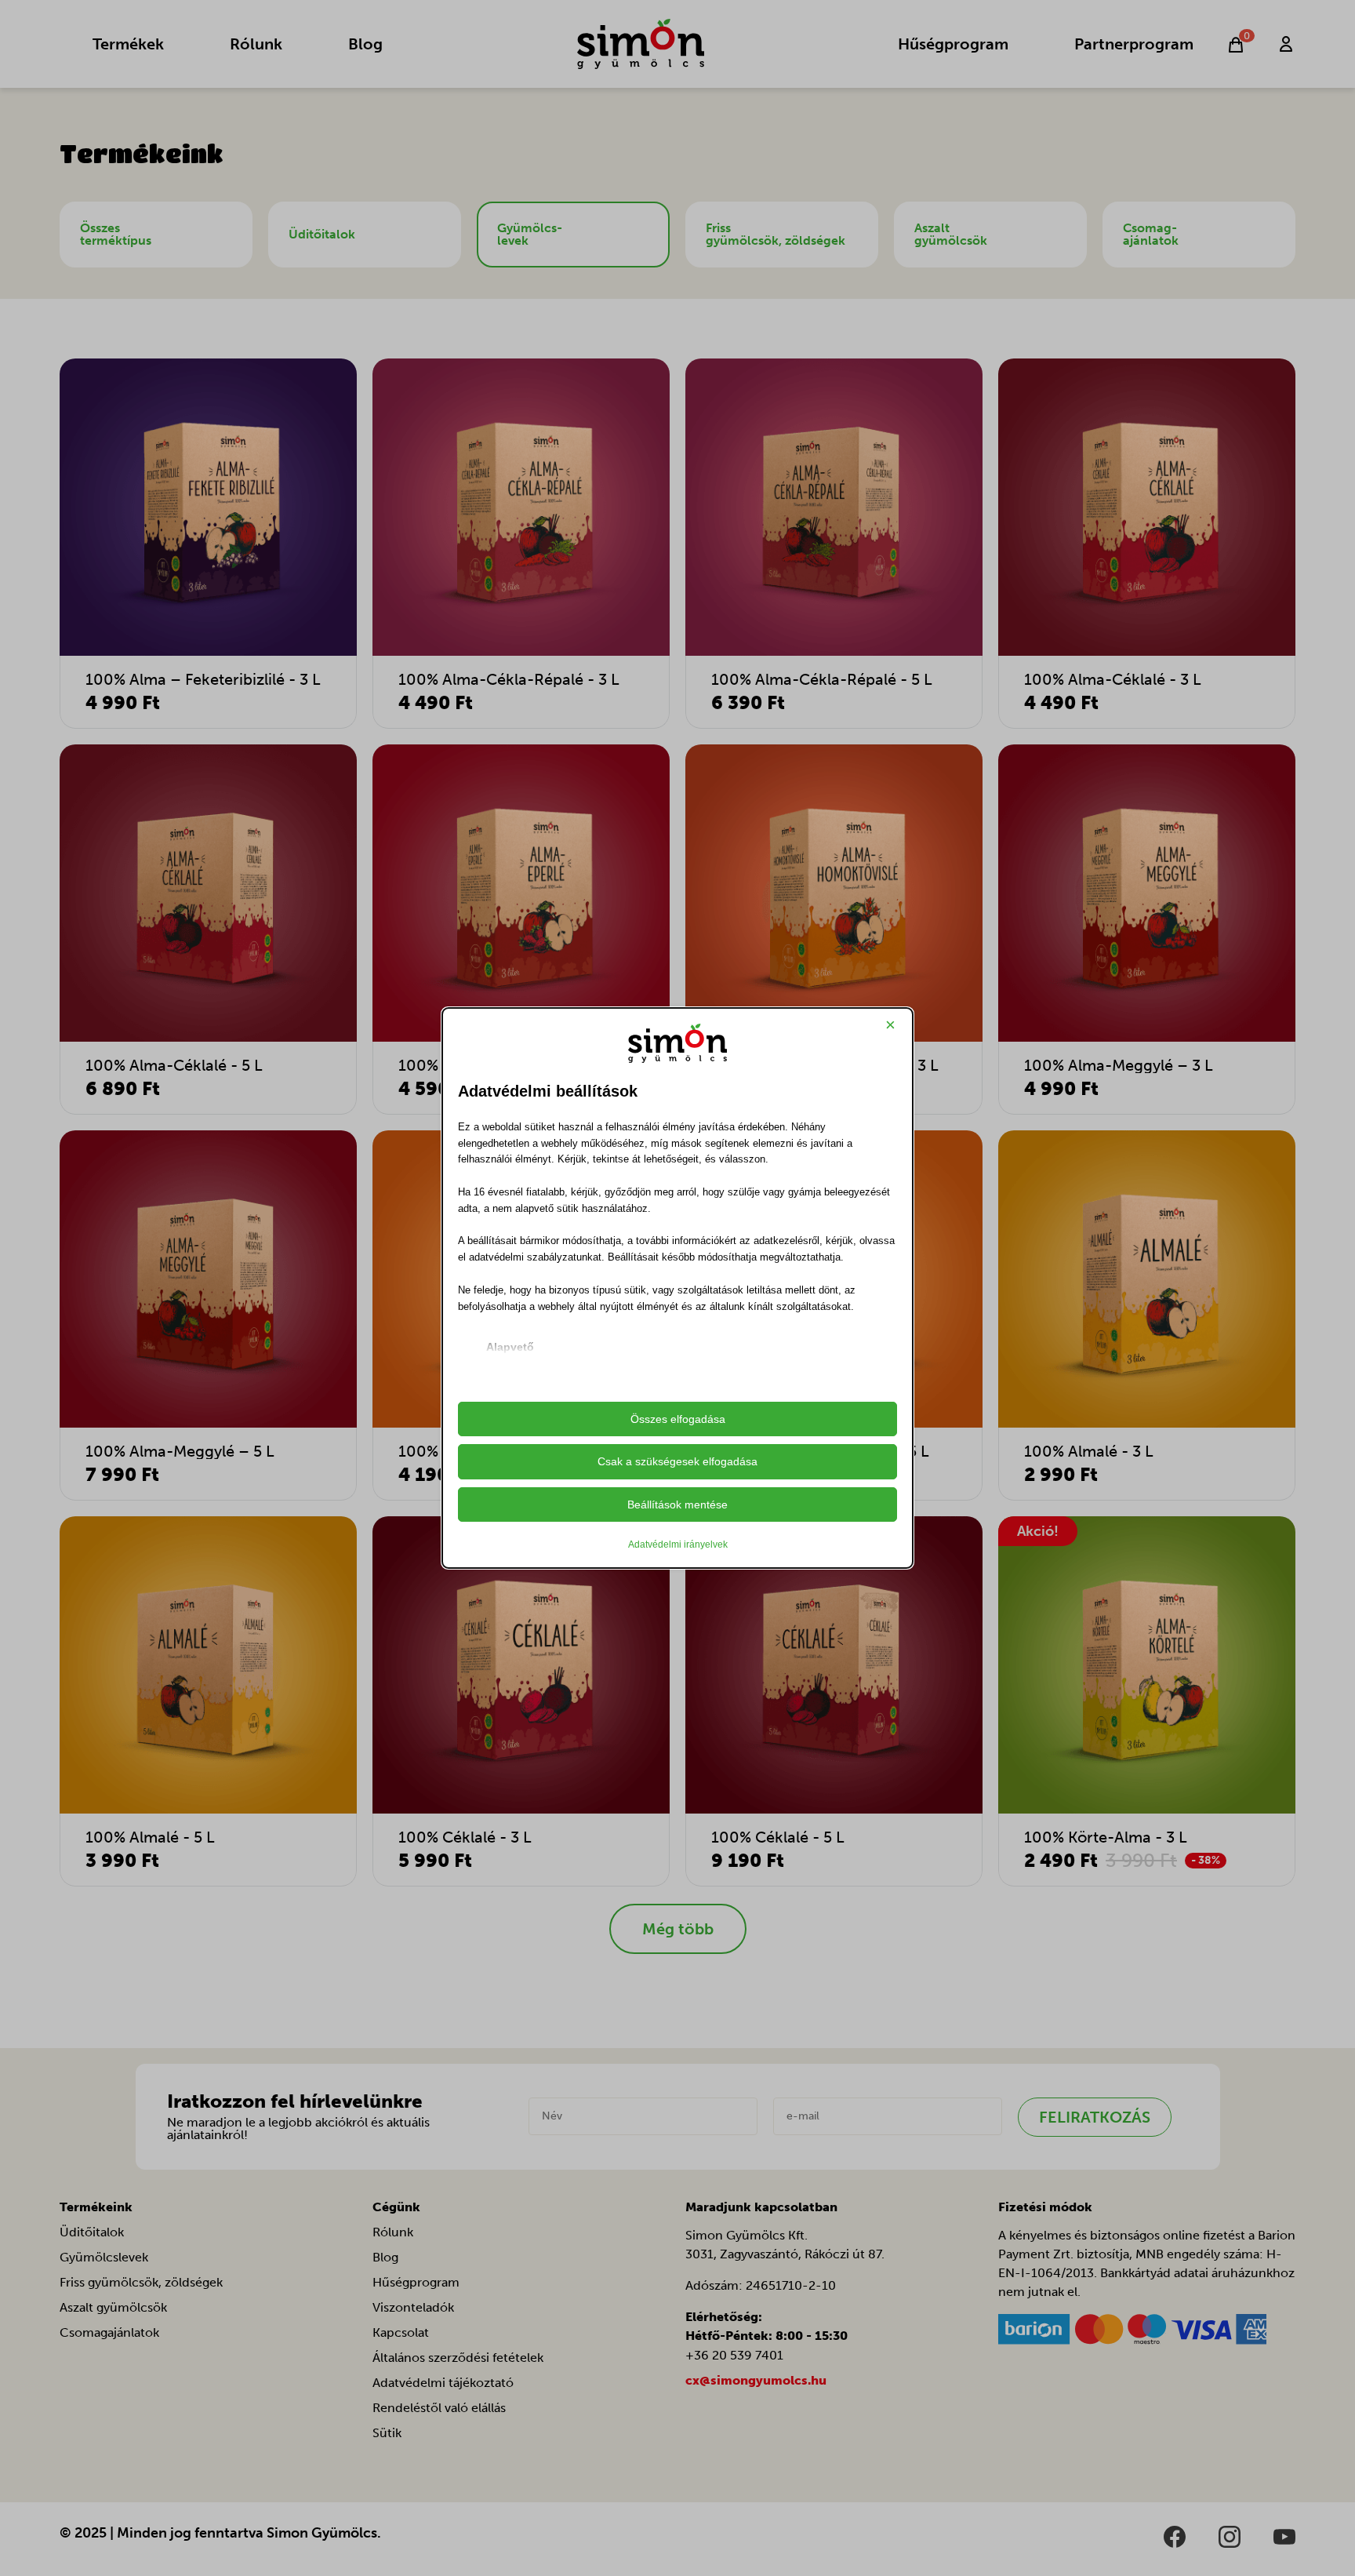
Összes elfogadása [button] (678, 1419)
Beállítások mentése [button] (677, 1504)
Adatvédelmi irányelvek (678, 1545)
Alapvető (510, 1347)
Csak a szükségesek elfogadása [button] (677, 1461)
